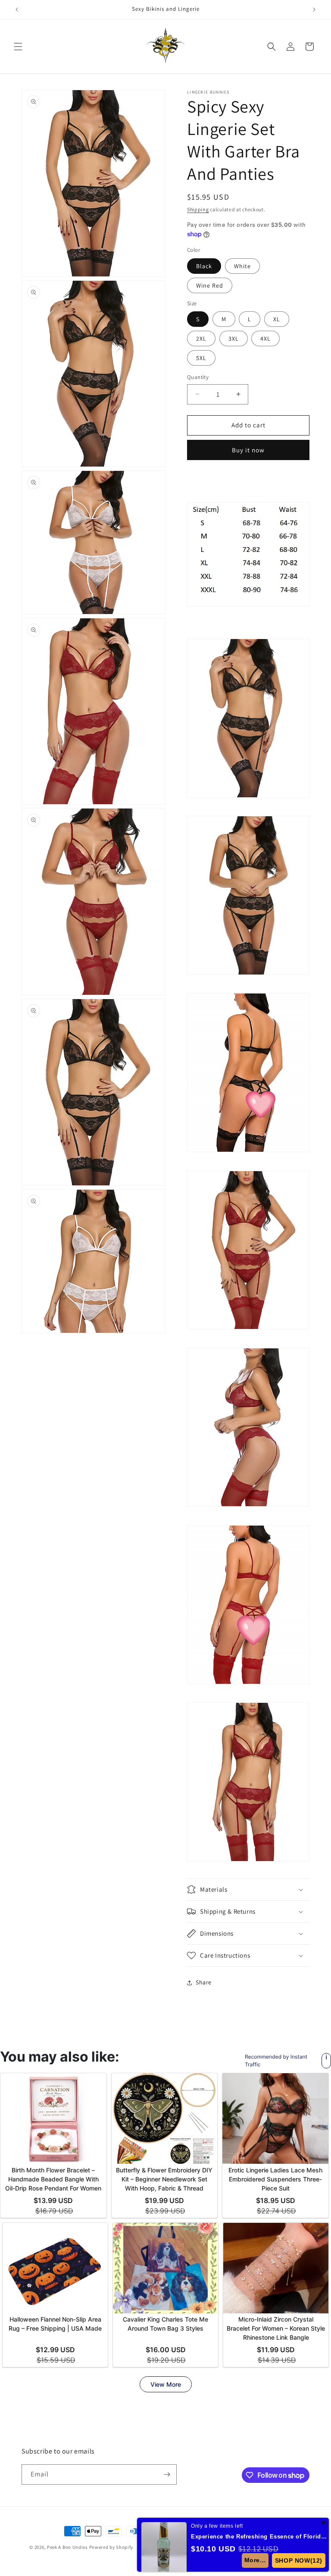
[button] (18, 47)
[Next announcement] (314, 9)
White (242, 266)
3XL (234, 338)
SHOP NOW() (299, 2560)
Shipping (198, 209)
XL (277, 319)
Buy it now (248, 450)
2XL (201, 338)
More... (256, 2560)
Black (204, 266)
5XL (201, 358)
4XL (265, 338)
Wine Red (210, 285)
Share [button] (204, 1982)
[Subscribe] (167, 2474)
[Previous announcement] (17, 9)
